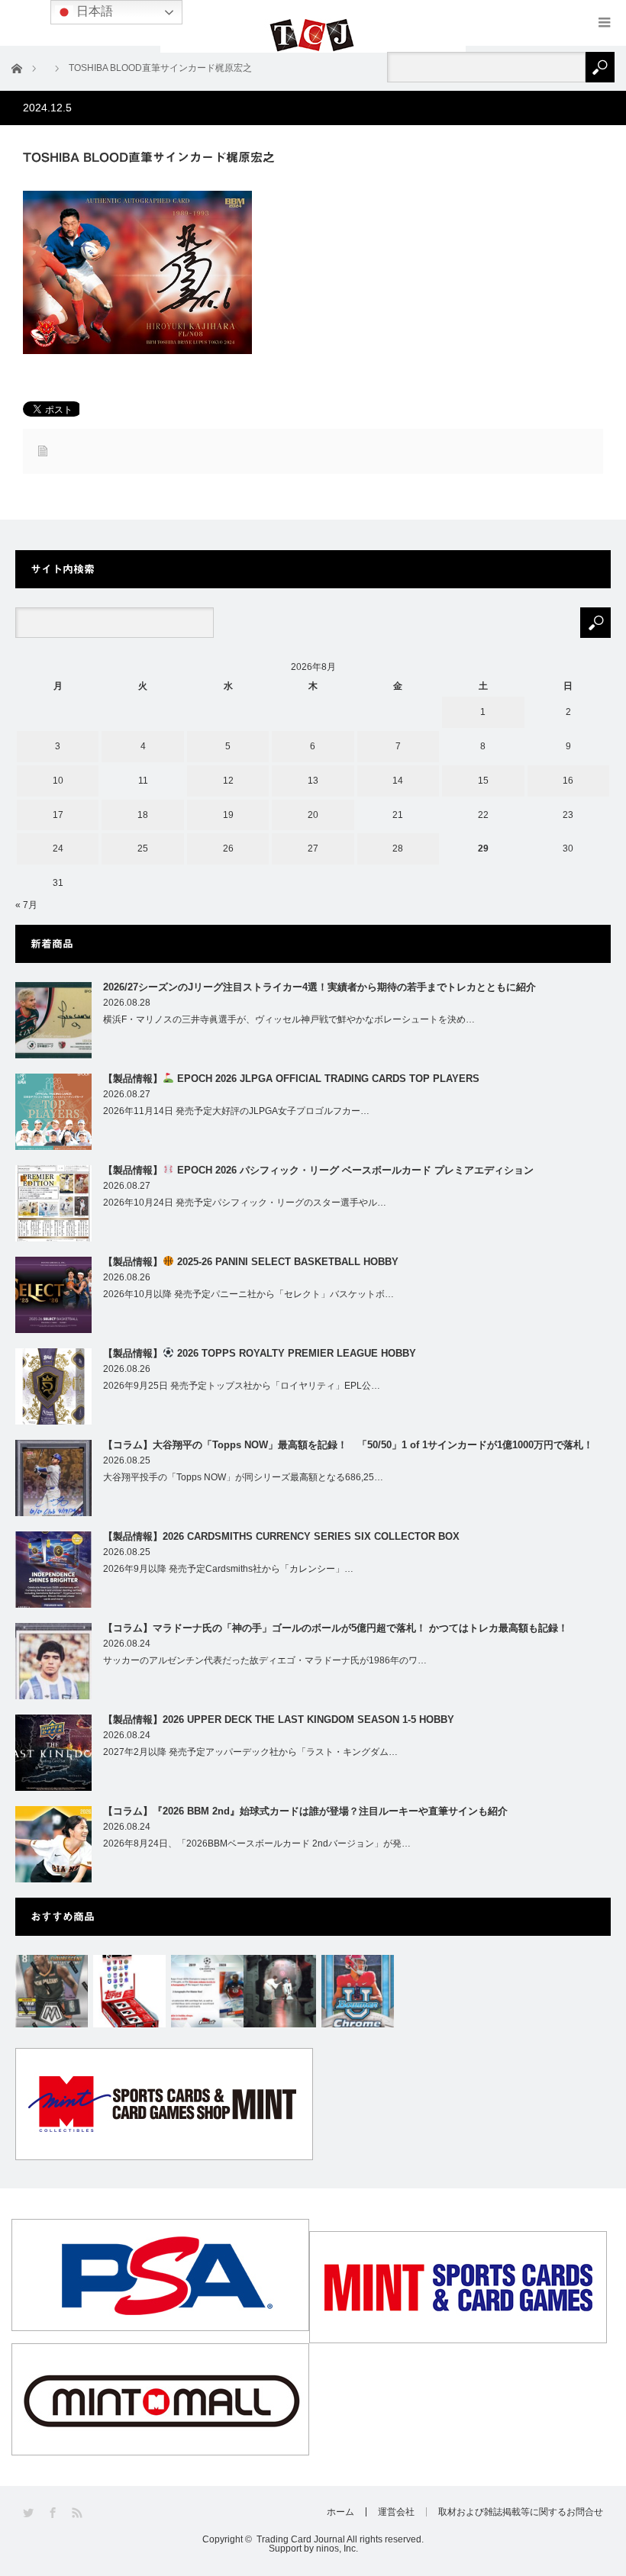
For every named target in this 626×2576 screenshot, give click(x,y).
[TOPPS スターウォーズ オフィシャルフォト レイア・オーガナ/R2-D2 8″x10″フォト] (280, 1991)
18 (143, 815)
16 (568, 781)
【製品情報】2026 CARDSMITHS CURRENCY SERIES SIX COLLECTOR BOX (281, 1536)
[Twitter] (29, 2513)
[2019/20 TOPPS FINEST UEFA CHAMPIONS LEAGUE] (207, 1991)
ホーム (340, 2512)
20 (313, 815)
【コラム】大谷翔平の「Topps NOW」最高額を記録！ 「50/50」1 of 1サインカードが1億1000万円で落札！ (348, 1445)
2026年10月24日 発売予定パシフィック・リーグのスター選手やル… (245, 1203)
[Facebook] (54, 2513)
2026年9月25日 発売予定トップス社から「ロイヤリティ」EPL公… (242, 1386)
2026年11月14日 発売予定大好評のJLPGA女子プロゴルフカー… (236, 1111)
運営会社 (396, 2512)
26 (228, 848)
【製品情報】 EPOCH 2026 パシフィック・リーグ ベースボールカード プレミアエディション (318, 1170)
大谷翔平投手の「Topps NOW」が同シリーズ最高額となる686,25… (243, 1477)
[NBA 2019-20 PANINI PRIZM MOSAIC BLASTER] (52, 1991)
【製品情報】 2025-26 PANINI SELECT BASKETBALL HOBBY (251, 1262)
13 (313, 781)
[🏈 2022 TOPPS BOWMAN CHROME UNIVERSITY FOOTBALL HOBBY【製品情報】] (358, 1991)
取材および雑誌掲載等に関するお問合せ (521, 2512)
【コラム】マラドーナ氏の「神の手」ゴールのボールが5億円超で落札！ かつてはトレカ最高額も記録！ (336, 1628)
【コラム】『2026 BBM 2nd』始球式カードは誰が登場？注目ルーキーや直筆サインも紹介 (305, 1811)
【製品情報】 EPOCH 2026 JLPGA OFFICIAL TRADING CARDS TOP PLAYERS (291, 1079)
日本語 (93, 11)
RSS (78, 2513)
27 (313, 848)
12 (228, 781)
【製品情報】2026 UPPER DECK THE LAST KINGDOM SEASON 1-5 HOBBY (279, 1719)
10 (58, 781)
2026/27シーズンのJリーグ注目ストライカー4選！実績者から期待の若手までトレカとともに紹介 (319, 987)
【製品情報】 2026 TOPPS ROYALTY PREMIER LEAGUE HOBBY (260, 1353)
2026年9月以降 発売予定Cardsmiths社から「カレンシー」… (228, 1569)
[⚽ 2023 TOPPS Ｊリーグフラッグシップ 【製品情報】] (129, 1991)
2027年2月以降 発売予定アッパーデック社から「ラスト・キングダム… (250, 1752)
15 (483, 781)
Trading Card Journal (301, 2539)
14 (398, 781)
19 (228, 815)
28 (398, 848)
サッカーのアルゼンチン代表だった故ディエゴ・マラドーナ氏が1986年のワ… (265, 1660)
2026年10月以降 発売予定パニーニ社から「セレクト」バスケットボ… (248, 1294)
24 (58, 848)
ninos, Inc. (337, 2549)
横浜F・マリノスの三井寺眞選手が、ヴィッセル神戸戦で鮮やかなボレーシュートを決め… (289, 1019)
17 (58, 815)
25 (143, 848)
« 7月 (26, 905)
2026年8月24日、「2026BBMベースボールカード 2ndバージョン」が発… (257, 1843)
